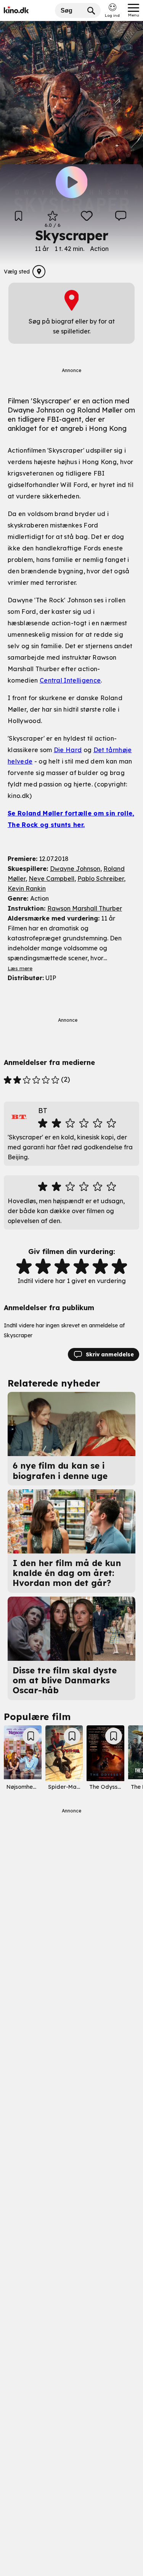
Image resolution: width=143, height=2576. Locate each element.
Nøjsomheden (25, 1787)
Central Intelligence (70, 680)
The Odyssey (107, 1787)
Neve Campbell (51, 879)
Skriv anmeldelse (110, 1354)
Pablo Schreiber (101, 879)
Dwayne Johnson (75, 869)
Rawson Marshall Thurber (85, 908)
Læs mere (20, 968)
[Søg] (91, 11)
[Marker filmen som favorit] (87, 219)
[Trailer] (72, 183)
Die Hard (68, 750)
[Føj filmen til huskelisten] (18, 219)
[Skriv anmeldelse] (121, 219)
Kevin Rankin (27, 888)
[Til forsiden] (27, 11)
